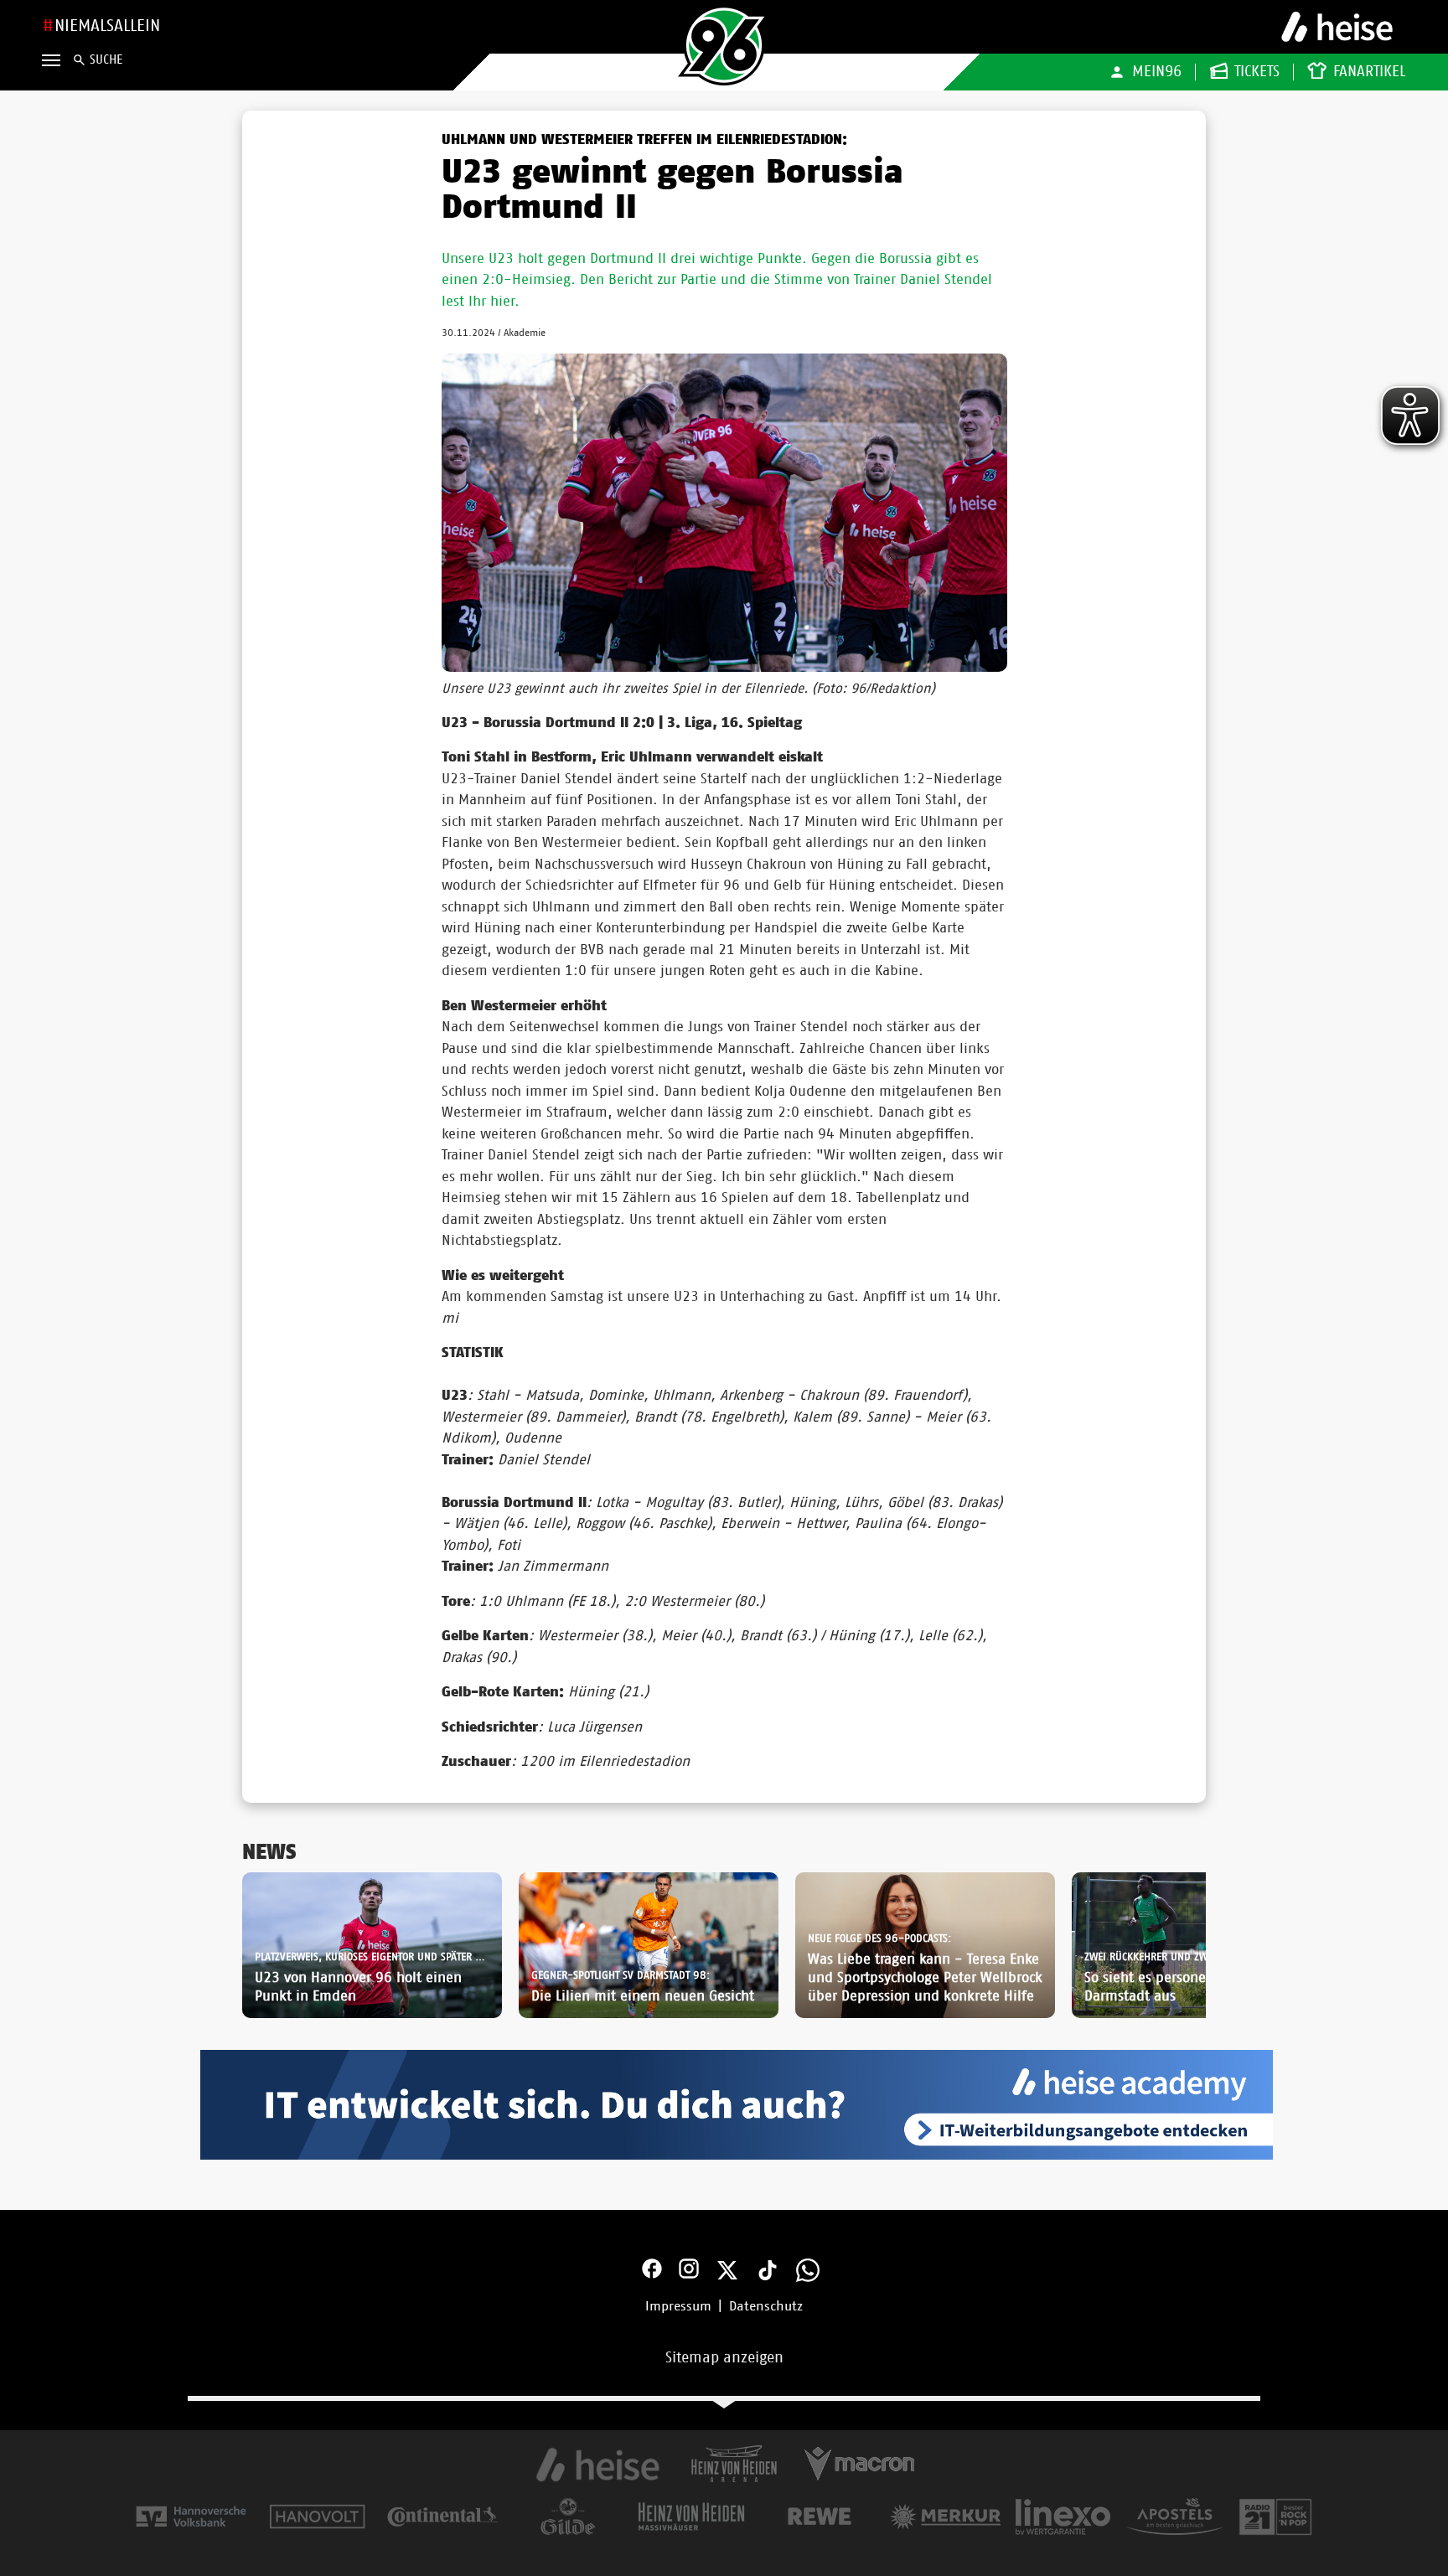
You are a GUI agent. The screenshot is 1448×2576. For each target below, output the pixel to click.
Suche (106, 60)
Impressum (678, 2306)
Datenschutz (766, 2306)
